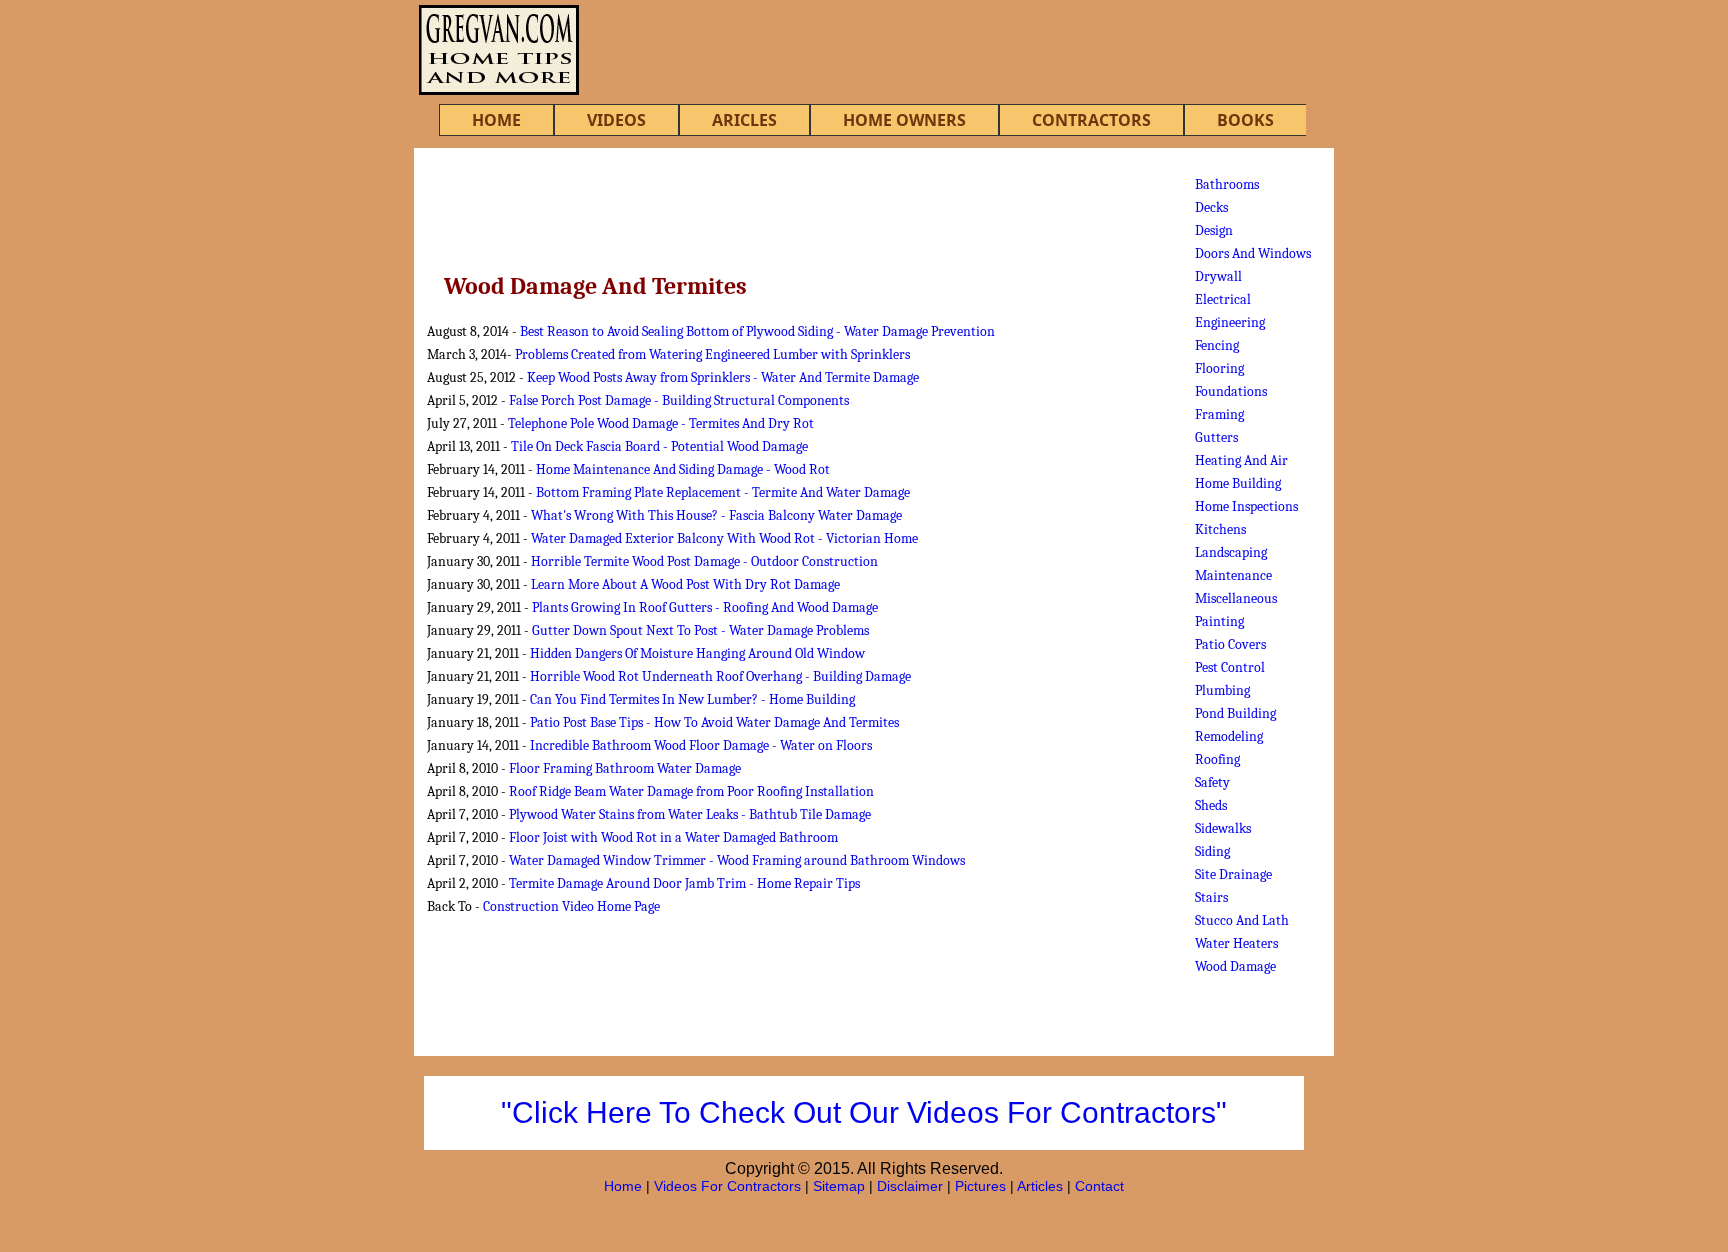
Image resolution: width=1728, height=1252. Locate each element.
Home (623, 1186)
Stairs (1211, 897)
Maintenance (1233, 575)
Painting (1219, 621)
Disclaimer (910, 1186)
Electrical (1223, 299)
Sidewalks (1223, 828)
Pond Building (1235, 713)
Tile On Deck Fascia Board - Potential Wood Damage (659, 446)
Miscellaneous (1236, 598)
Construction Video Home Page (571, 906)
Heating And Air (1241, 460)
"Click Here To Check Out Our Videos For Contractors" (864, 1112)
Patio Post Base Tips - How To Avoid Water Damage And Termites (714, 722)
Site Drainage (1233, 874)
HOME (496, 120)
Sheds (1211, 805)
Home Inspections (1246, 506)
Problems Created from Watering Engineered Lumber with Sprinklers (712, 354)
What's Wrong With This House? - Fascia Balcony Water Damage (716, 515)
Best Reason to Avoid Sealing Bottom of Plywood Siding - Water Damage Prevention (757, 331)
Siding (1212, 851)
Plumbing (1222, 690)
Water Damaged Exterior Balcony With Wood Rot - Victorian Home (724, 538)
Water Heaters (1236, 943)
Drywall (1218, 276)
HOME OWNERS (904, 120)
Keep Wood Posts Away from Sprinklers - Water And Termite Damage (723, 377)
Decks (1211, 207)
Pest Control (1230, 667)
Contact (1099, 1186)
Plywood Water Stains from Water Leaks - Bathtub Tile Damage (690, 814)
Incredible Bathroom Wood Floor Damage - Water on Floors (701, 745)
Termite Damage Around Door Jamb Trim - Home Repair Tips (684, 883)
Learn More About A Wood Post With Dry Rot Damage (685, 584)
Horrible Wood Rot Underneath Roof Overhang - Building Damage (720, 676)
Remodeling (1229, 736)
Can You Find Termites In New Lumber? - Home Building (692, 699)
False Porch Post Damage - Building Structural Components (679, 400)
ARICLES (744, 120)
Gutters (1216, 437)
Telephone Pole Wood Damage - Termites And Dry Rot (661, 423)
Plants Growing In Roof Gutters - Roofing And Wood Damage (705, 607)
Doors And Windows (1253, 253)
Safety (1212, 782)
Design (1214, 230)
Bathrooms (1227, 184)
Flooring (1219, 368)
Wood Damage (1235, 966)
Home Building (1238, 483)
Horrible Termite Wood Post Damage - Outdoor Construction (704, 561)
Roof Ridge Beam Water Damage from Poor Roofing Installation (691, 791)
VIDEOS (616, 120)
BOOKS (1245, 120)
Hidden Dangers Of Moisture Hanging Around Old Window (697, 653)
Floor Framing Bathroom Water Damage (625, 768)
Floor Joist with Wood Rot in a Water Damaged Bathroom (673, 837)
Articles (1040, 1186)
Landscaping (1231, 552)
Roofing (1217, 759)
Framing (1219, 414)
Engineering (1230, 322)
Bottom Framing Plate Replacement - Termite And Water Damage (723, 492)
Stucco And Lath (1242, 920)
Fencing (1217, 345)
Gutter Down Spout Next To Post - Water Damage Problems (700, 630)
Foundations (1231, 391)
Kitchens (1220, 529)
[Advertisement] (788, 203)
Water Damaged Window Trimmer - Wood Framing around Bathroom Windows (737, 860)
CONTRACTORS (1091, 120)
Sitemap (839, 1186)
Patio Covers (1230, 644)
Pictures (980, 1186)
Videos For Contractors (727, 1186)
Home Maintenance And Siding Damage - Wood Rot (683, 469)
